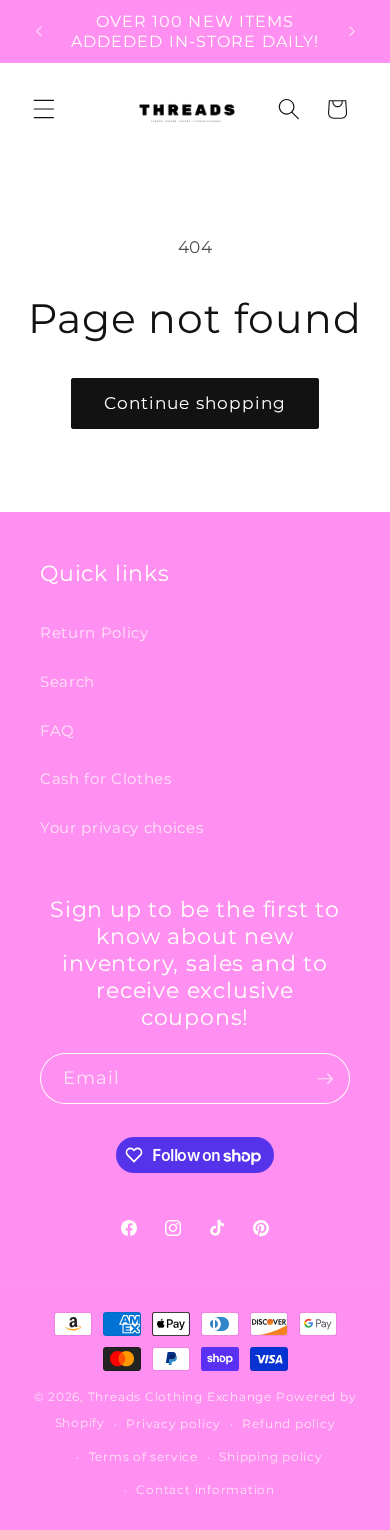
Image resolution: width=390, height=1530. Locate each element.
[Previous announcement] (39, 31)
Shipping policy (271, 1456)
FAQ (57, 730)
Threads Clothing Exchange (182, 1396)
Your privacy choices (121, 827)
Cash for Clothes (106, 778)
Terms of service (143, 1456)
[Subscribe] (325, 1079)
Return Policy (94, 632)
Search (67, 681)
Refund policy (288, 1423)
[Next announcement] (352, 31)
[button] (44, 109)
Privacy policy (173, 1423)
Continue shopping (195, 403)
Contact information (205, 1489)
